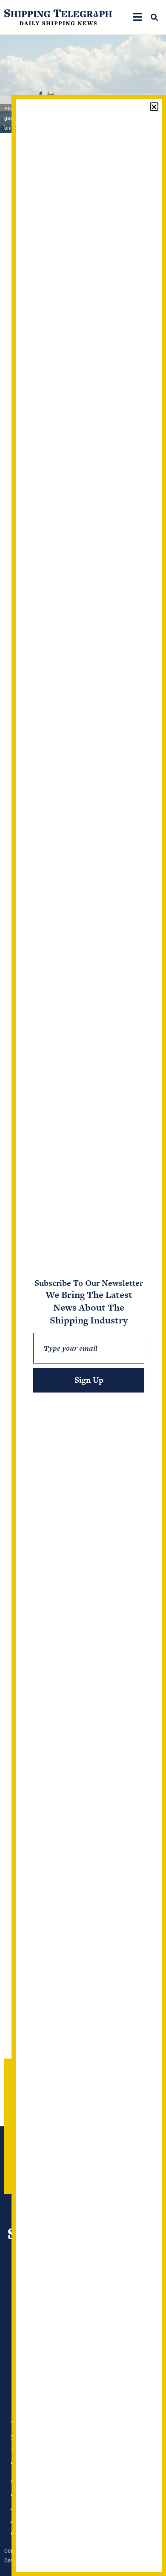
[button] (154, 17)
